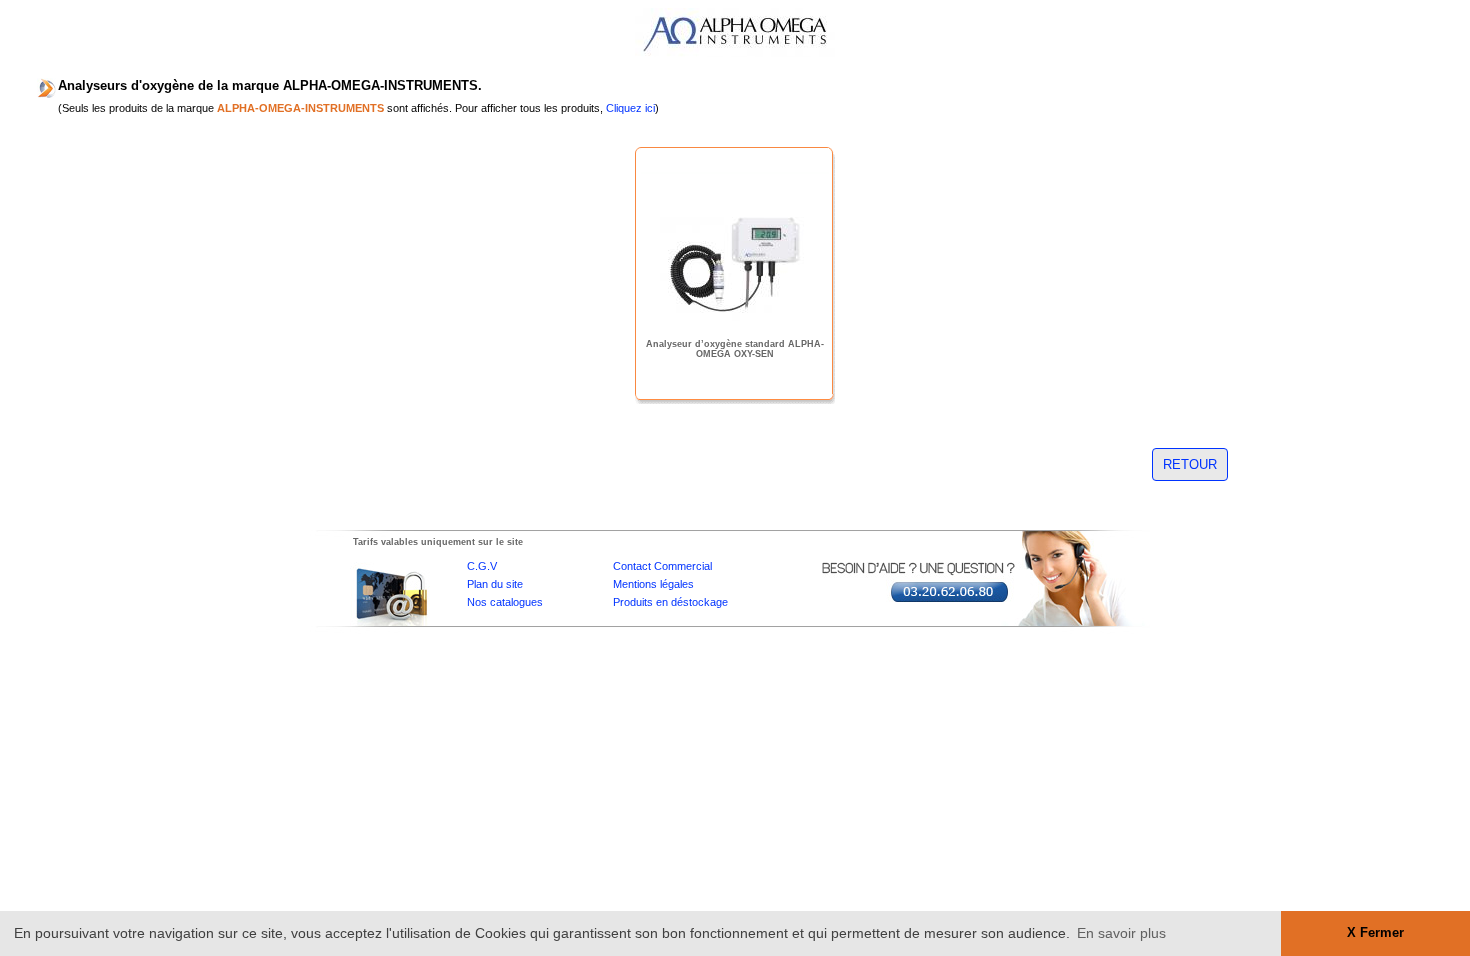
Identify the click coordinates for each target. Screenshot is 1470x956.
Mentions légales (653, 584)
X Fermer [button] (1375, 933)
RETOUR (1190, 464)
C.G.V (482, 566)
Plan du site (495, 584)
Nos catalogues (505, 602)
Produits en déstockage (670, 602)
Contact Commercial (662, 566)
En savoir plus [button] (1121, 933)
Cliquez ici (630, 108)
